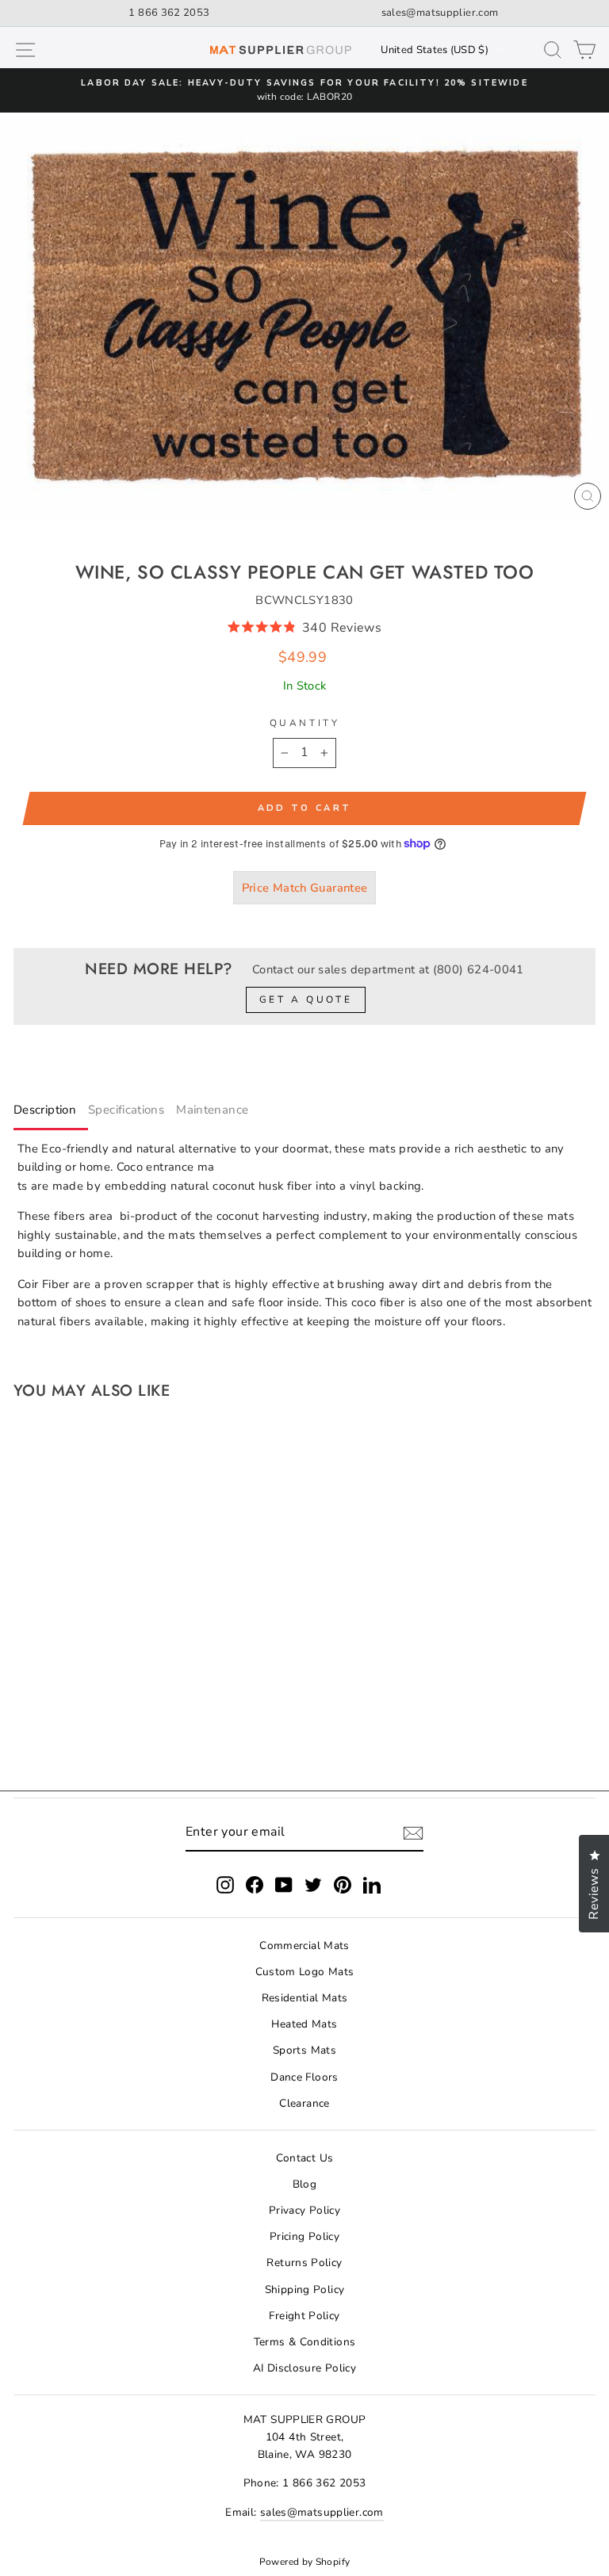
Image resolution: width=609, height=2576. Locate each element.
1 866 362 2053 (169, 13)
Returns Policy (304, 2263)
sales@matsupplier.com (440, 13)
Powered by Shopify (305, 2562)
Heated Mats (304, 2024)
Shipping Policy (305, 2289)
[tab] (51, 1113)
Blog (304, 2184)
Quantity (304, 723)
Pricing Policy (304, 2236)
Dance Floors (304, 2077)
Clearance (304, 2103)
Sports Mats (304, 2050)
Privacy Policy (304, 2210)
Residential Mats (305, 1998)
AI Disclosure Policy (304, 2368)
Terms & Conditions (305, 2342)
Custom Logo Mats (305, 1972)
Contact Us (305, 2158)
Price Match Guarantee (305, 888)
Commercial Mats (304, 1945)
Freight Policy (304, 2316)
